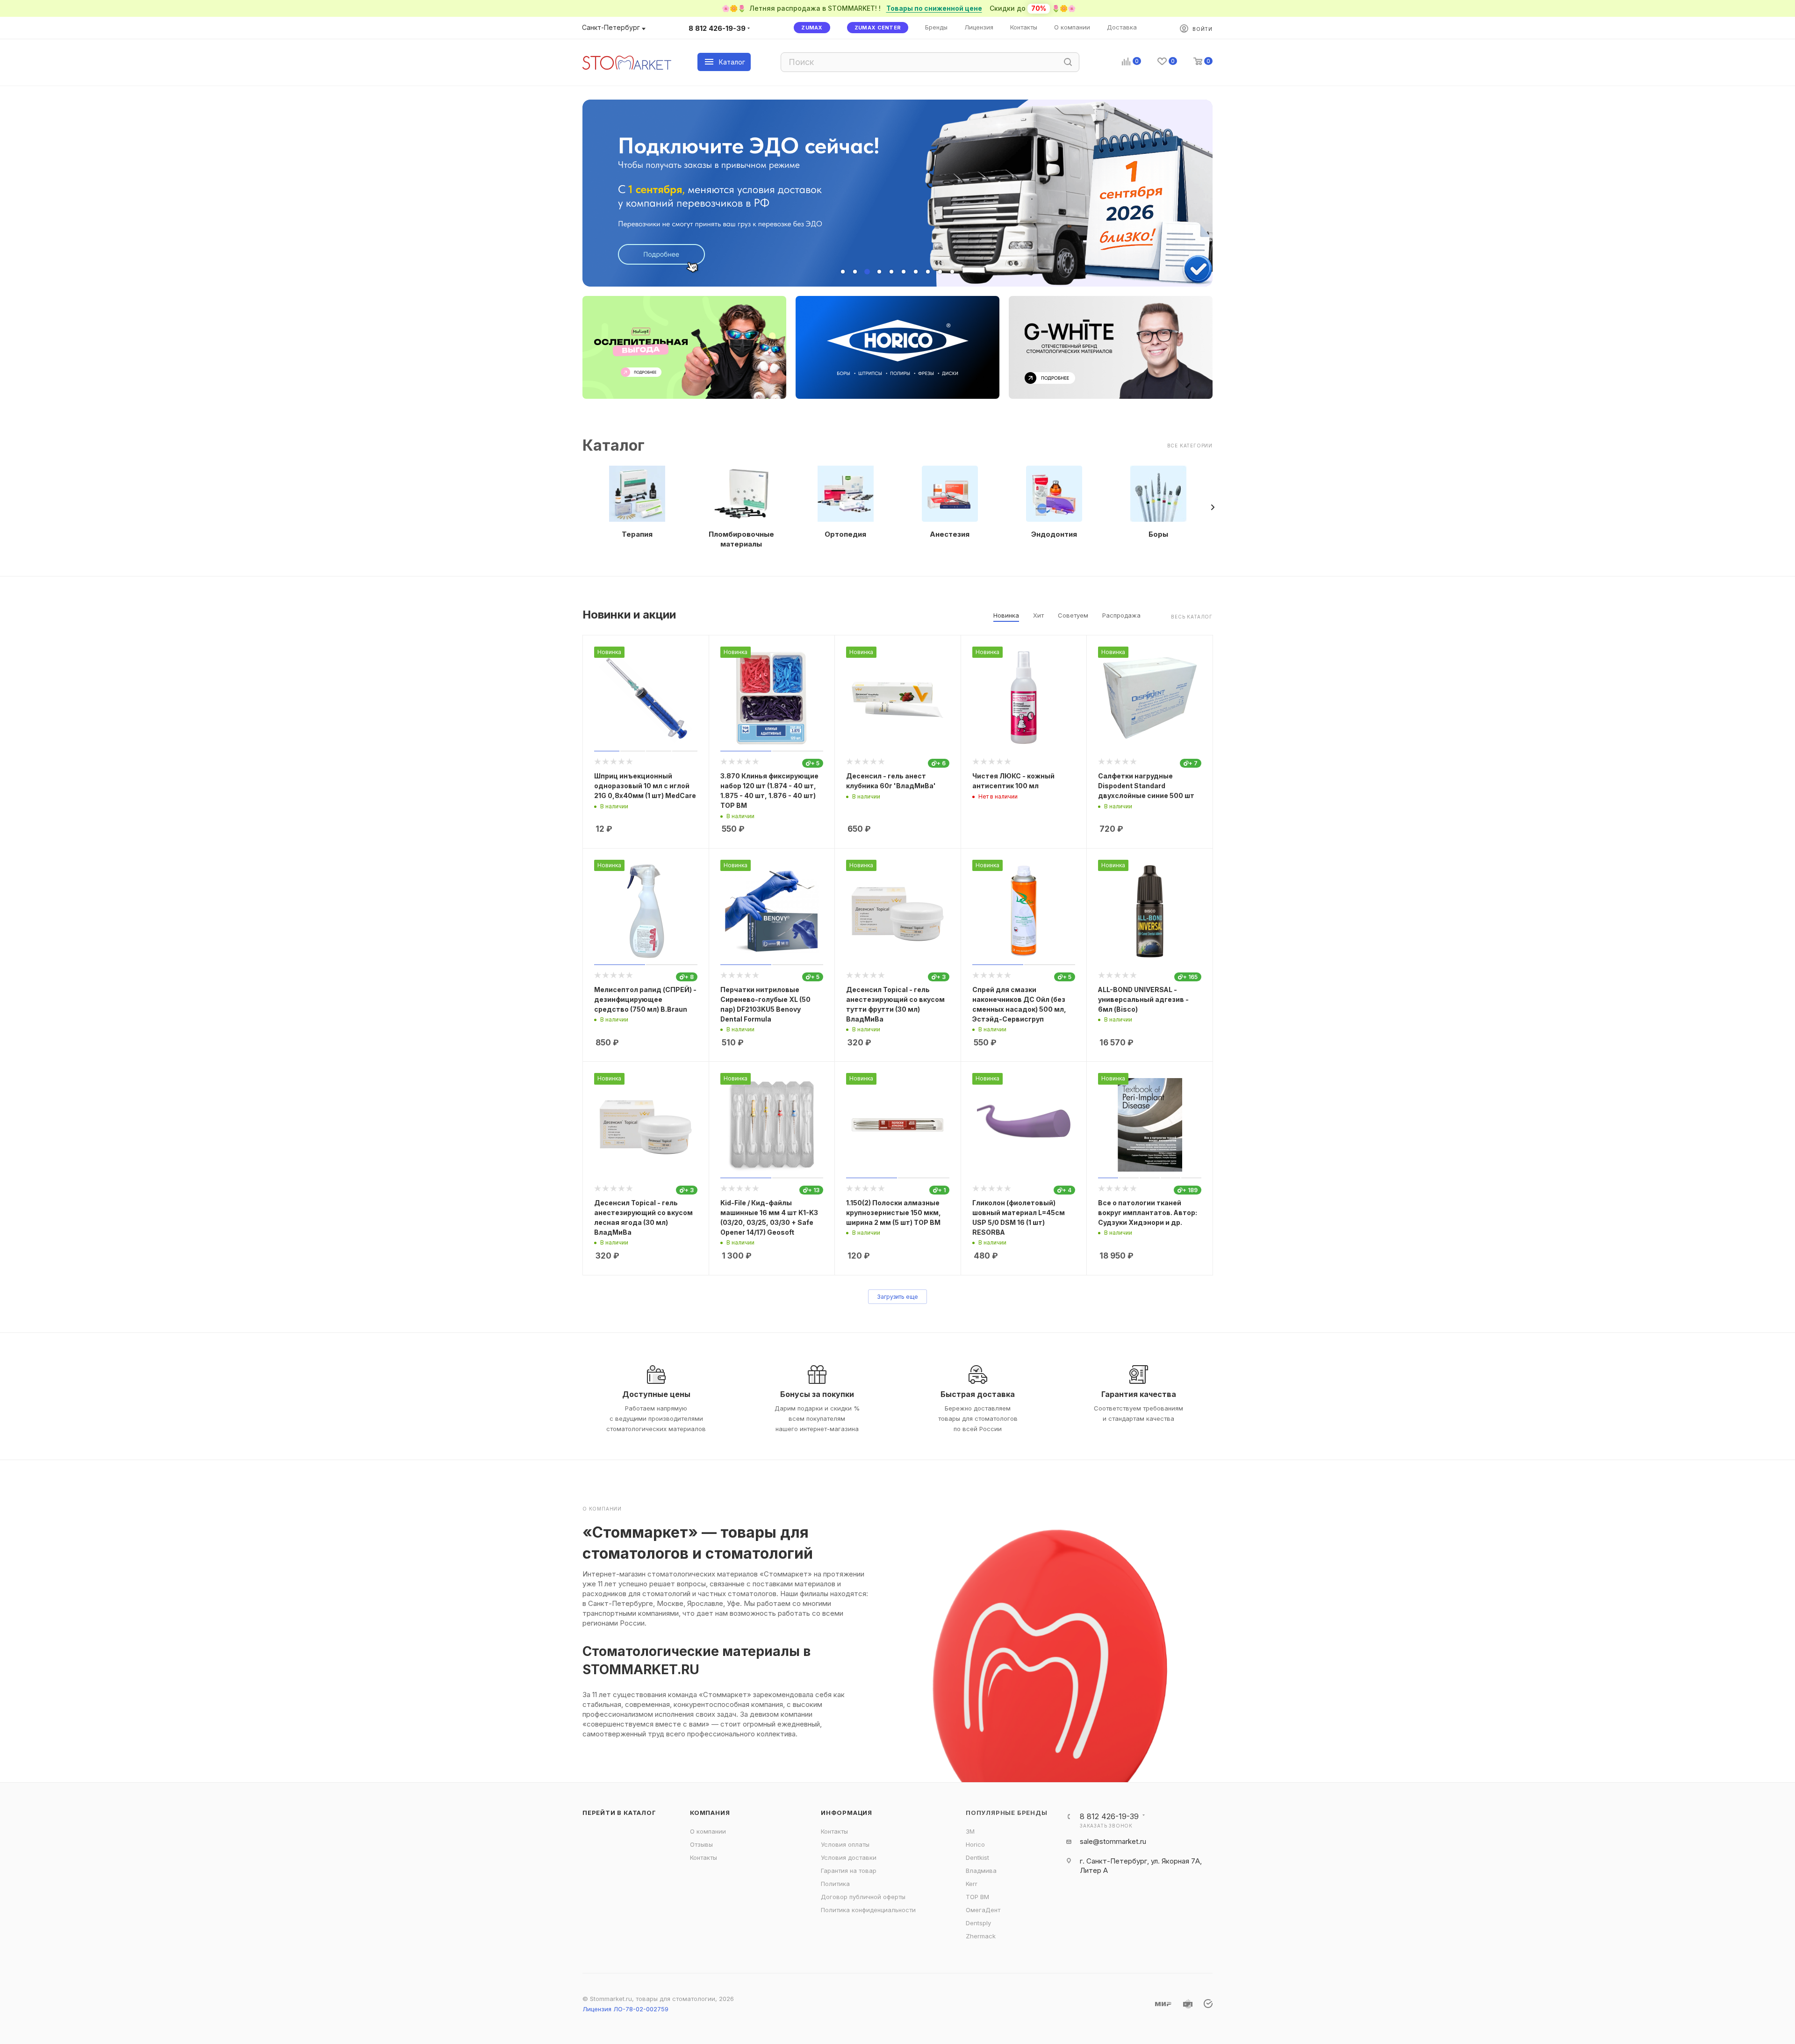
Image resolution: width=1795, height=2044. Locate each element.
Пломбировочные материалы (741, 539)
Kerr (972, 1884)
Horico (975, 1844)
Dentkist (977, 1857)
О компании (708, 1831)
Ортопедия (845, 534)
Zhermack (981, 1936)
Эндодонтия (1054, 534)
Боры (1158, 534)
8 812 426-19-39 (717, 28)
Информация (847, 1813)
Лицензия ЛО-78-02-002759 (625, 2009)
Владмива (981, 1871)
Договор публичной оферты (863, 1897)
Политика (835, 1884)
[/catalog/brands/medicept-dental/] (684, 347)
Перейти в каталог (619, 1813)
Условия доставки (849, 1857)
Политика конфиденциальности (868, 1910)
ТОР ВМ (977, 1897)
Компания (710, 1813)
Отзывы (701, 1844)
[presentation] (1213, 507)
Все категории (1190, 446)
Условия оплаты (845, 1844)
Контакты (704, 1857)
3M (970, 1831)
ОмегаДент (983, 1910)
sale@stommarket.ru (1113, 1841)
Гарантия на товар (849, 1871)
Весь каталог (1192, 617)
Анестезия (950, 534)
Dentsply (978, 1923)
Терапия (637, 534)
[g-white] (1111, 347)
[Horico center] (897, 347)
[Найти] (1068, 62)
